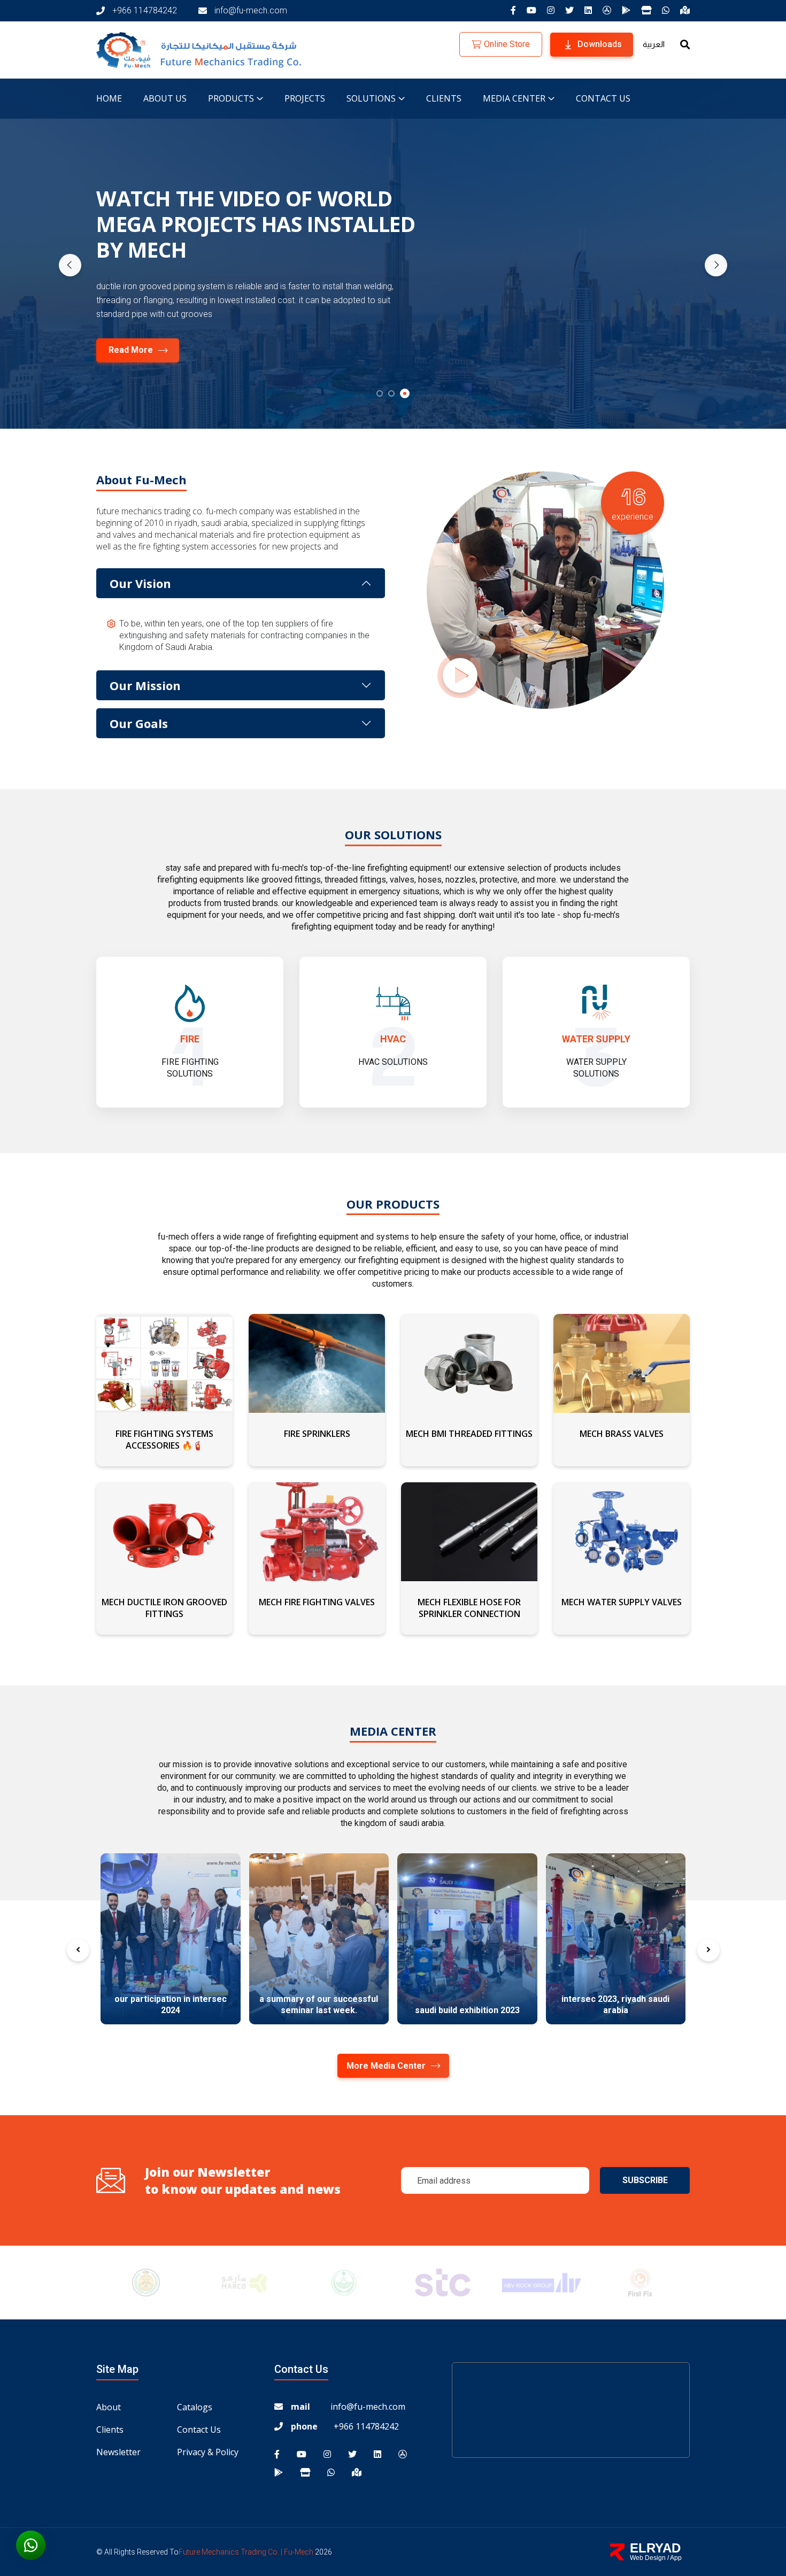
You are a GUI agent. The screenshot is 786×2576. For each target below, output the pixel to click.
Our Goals (139, 723)
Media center (514, 98)
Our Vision (140, 583)
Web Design (648, 2558)
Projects (305, 98)
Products (231, 98)
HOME (109, 98)
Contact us (603, 98)
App (676, 2558)
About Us (165, 98)
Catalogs (195, 2407)
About (109, 2407)
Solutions (371, 98)
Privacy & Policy (208, 2452)
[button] (381, 393)
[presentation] (70, 265)
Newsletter (118, 2452)
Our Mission (145, 685)
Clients (444, 98)
